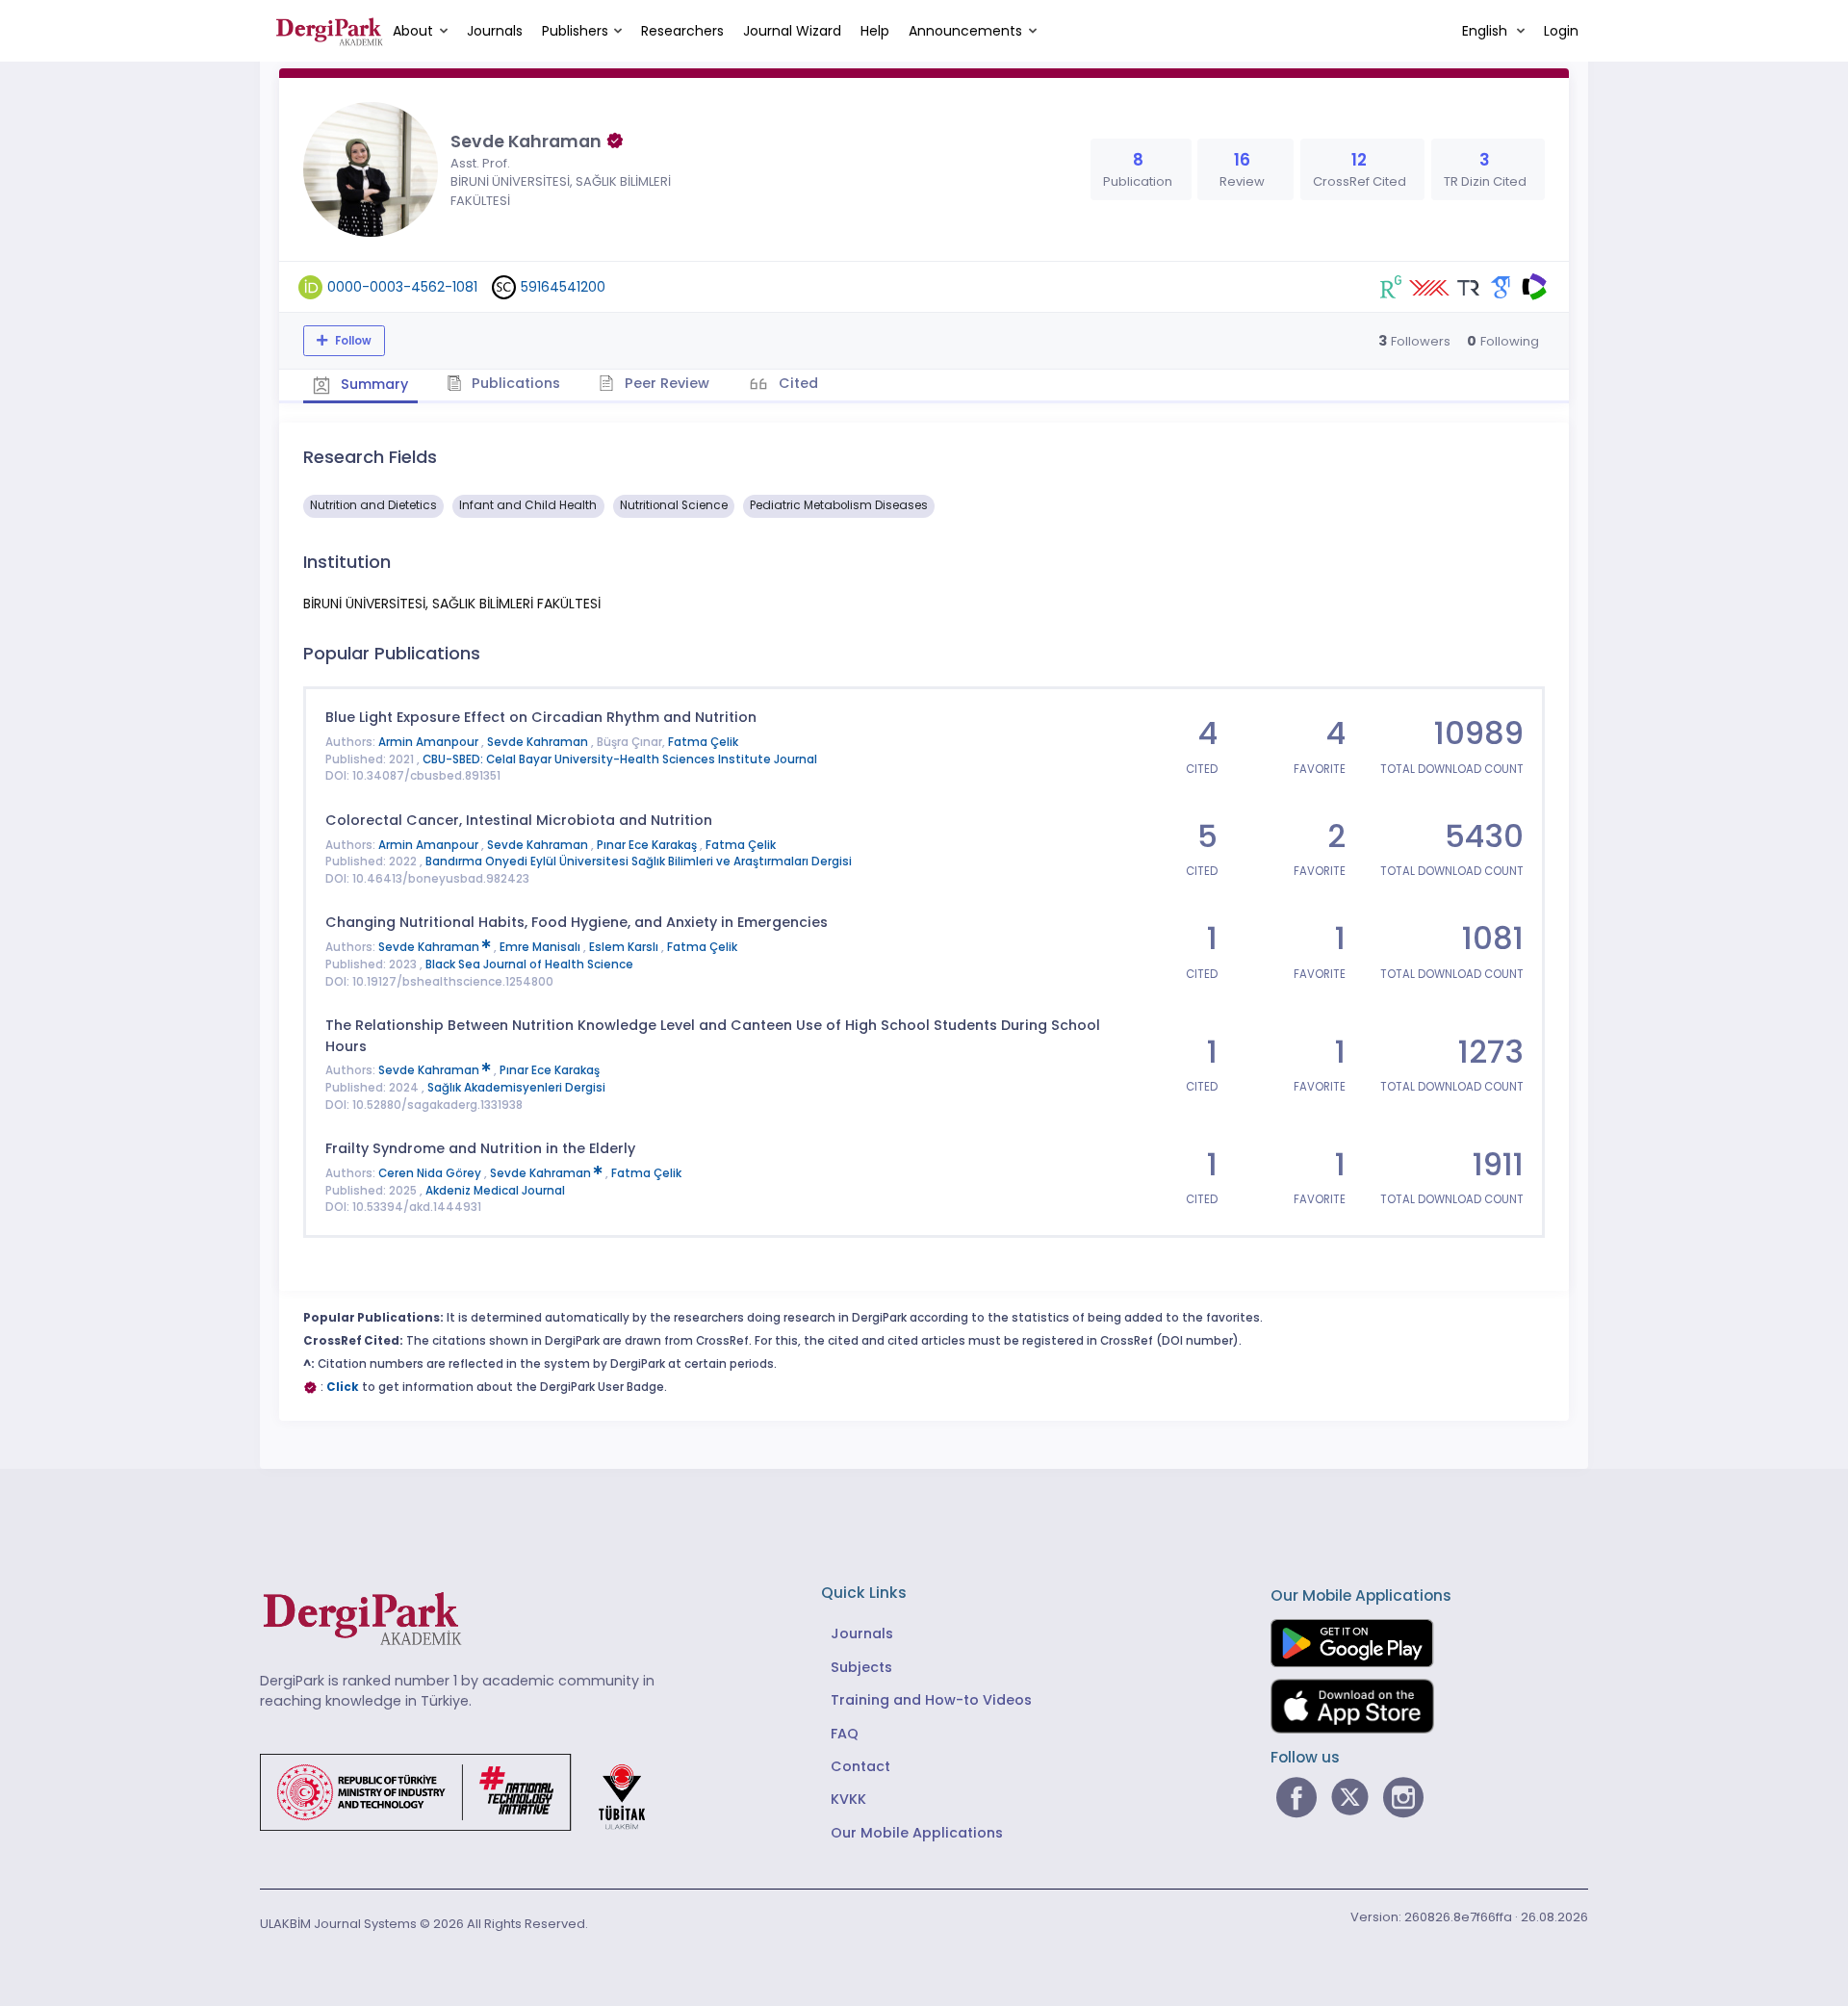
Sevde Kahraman (539, 742)
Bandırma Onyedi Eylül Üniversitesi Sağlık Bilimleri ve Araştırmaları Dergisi (639, 862)
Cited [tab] (796, 383)
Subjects (861, 1667)
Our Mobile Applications (917, 1833)
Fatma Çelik (703, 742)
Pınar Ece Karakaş (648, 845)
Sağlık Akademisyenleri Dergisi (516, 1088)
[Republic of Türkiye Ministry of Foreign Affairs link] (465, 1791)
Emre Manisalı (541, 947)
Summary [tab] (372, 384)
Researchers (682, 31)
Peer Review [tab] (665, 383)
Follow (352, 341)
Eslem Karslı (625, 947)
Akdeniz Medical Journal (495, 1191)
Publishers (575, 31)
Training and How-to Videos (931, 1700)
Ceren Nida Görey (431, 1173)
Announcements (965, 31)
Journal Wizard (792, 31)
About (413, 31)
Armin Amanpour (430, 742)
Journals (495, 31)
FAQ (845, 1734)
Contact (860, 1766)
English (1487, 31)
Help (875, 31)
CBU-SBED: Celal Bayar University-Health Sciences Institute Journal (620, 759)
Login (1561, 31)
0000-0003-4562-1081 (402, 287)
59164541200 (563, 287)
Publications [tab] (514, 383)
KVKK (848, 1799)
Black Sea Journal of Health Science (529, 964)
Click (343, 1387)
